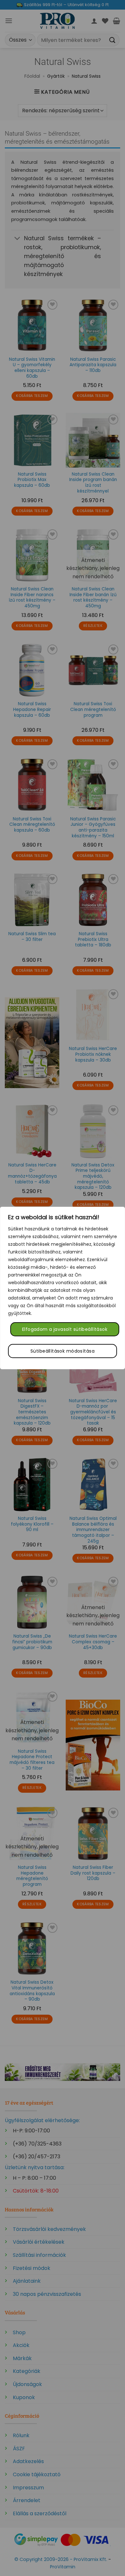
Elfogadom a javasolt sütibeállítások (65, 1329)
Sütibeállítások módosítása (63, 1351)
